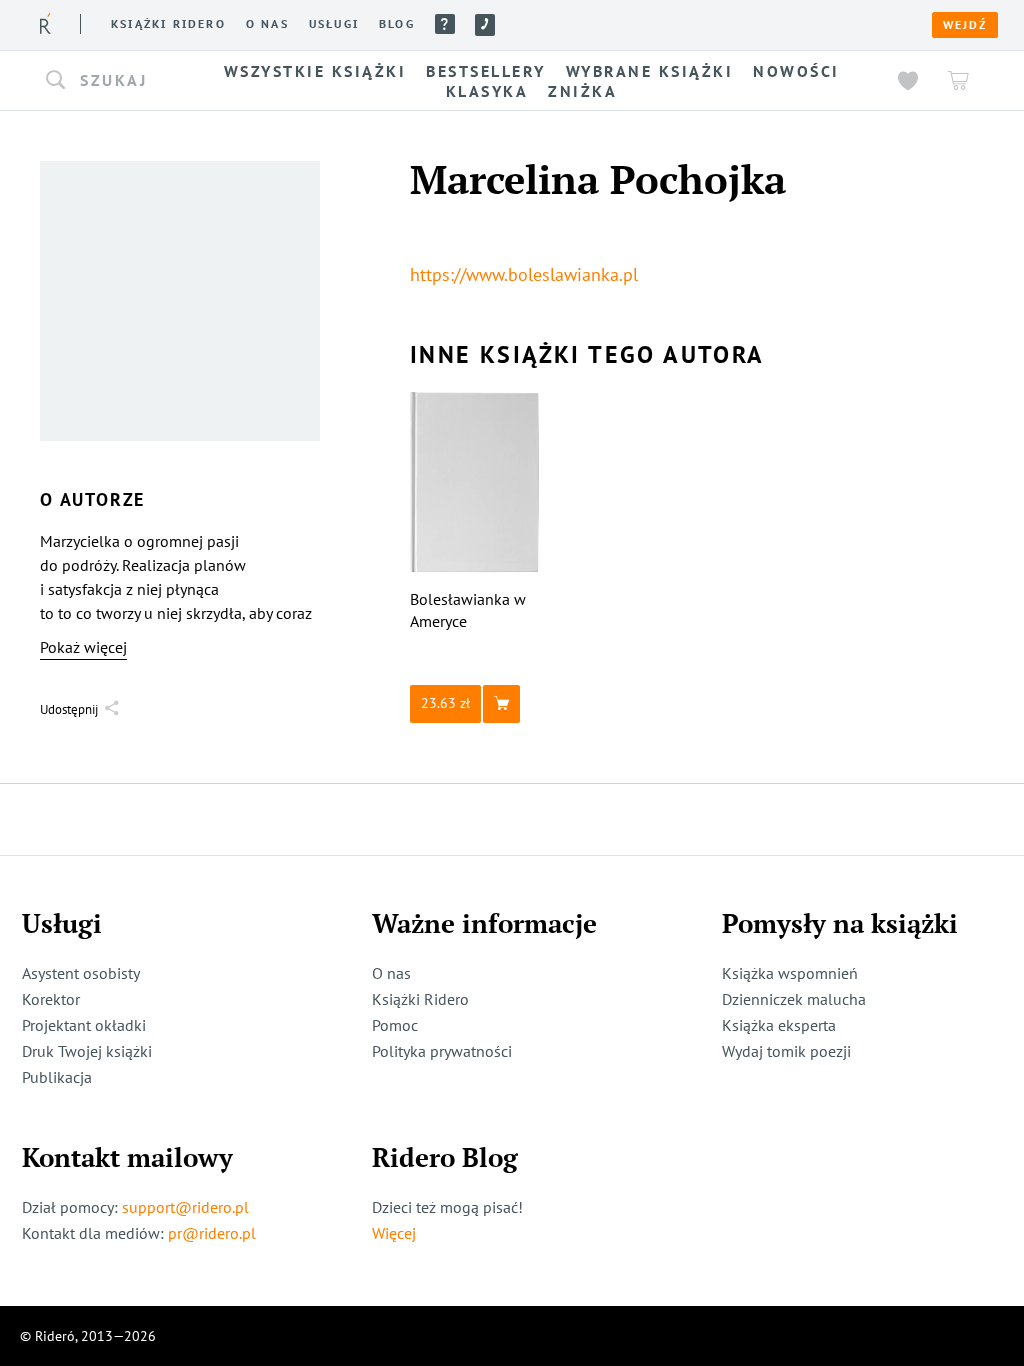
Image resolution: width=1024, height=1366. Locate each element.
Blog (397, 24)
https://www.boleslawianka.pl (524, 274)
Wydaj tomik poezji (786, 1051)
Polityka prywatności (442, 1051)
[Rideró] (45, 23)
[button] (110, 81)
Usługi (334, 24)
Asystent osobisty (81, 973)
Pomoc (445, 24)
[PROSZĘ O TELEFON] (485, 25)
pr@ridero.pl (212, 1233)
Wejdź (965, 25)
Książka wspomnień (790, 973)
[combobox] (110, 81)
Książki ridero (168, 24)
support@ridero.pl (185, 1207)
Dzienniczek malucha (794, 999)
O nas (267, 24)
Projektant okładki (84, 1025)
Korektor (51, 999)
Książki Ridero (420, 999)
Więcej (394, 1233)
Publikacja (57, 1077)
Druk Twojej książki (87, 1051)
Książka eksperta (779, 1025)
